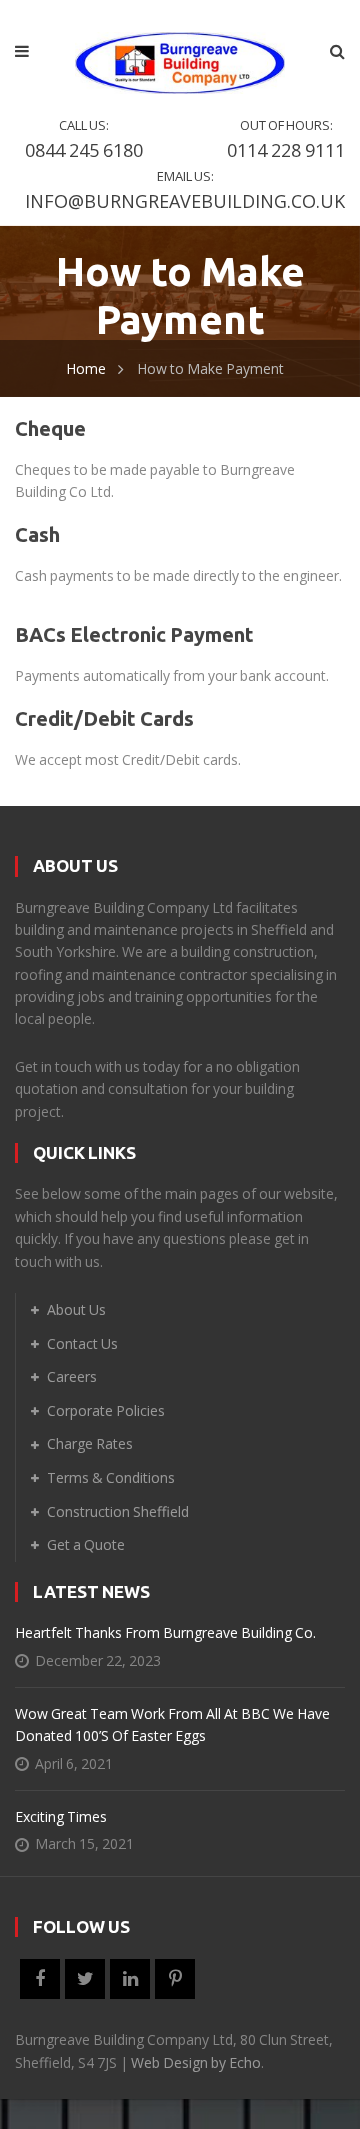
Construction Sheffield (118, 1511)
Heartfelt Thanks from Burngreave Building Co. (165, 1632)
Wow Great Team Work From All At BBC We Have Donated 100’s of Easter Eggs (172, 1724)
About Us (76, 1309)
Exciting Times (61, 1816)
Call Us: (84, 139)
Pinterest (175, 1979)
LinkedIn (130, 1979)
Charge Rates (90, 1443)
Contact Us (82, 1343)
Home (86, 368)
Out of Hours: (286, 139)
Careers (72, 1376)
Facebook (40, 1979)
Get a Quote (86, 1544)
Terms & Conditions (111, 1477)
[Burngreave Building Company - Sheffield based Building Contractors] (180, 49)
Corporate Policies (106, 1410)
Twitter (85, 1979)
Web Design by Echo (196, 2062)
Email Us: (185, 190)
